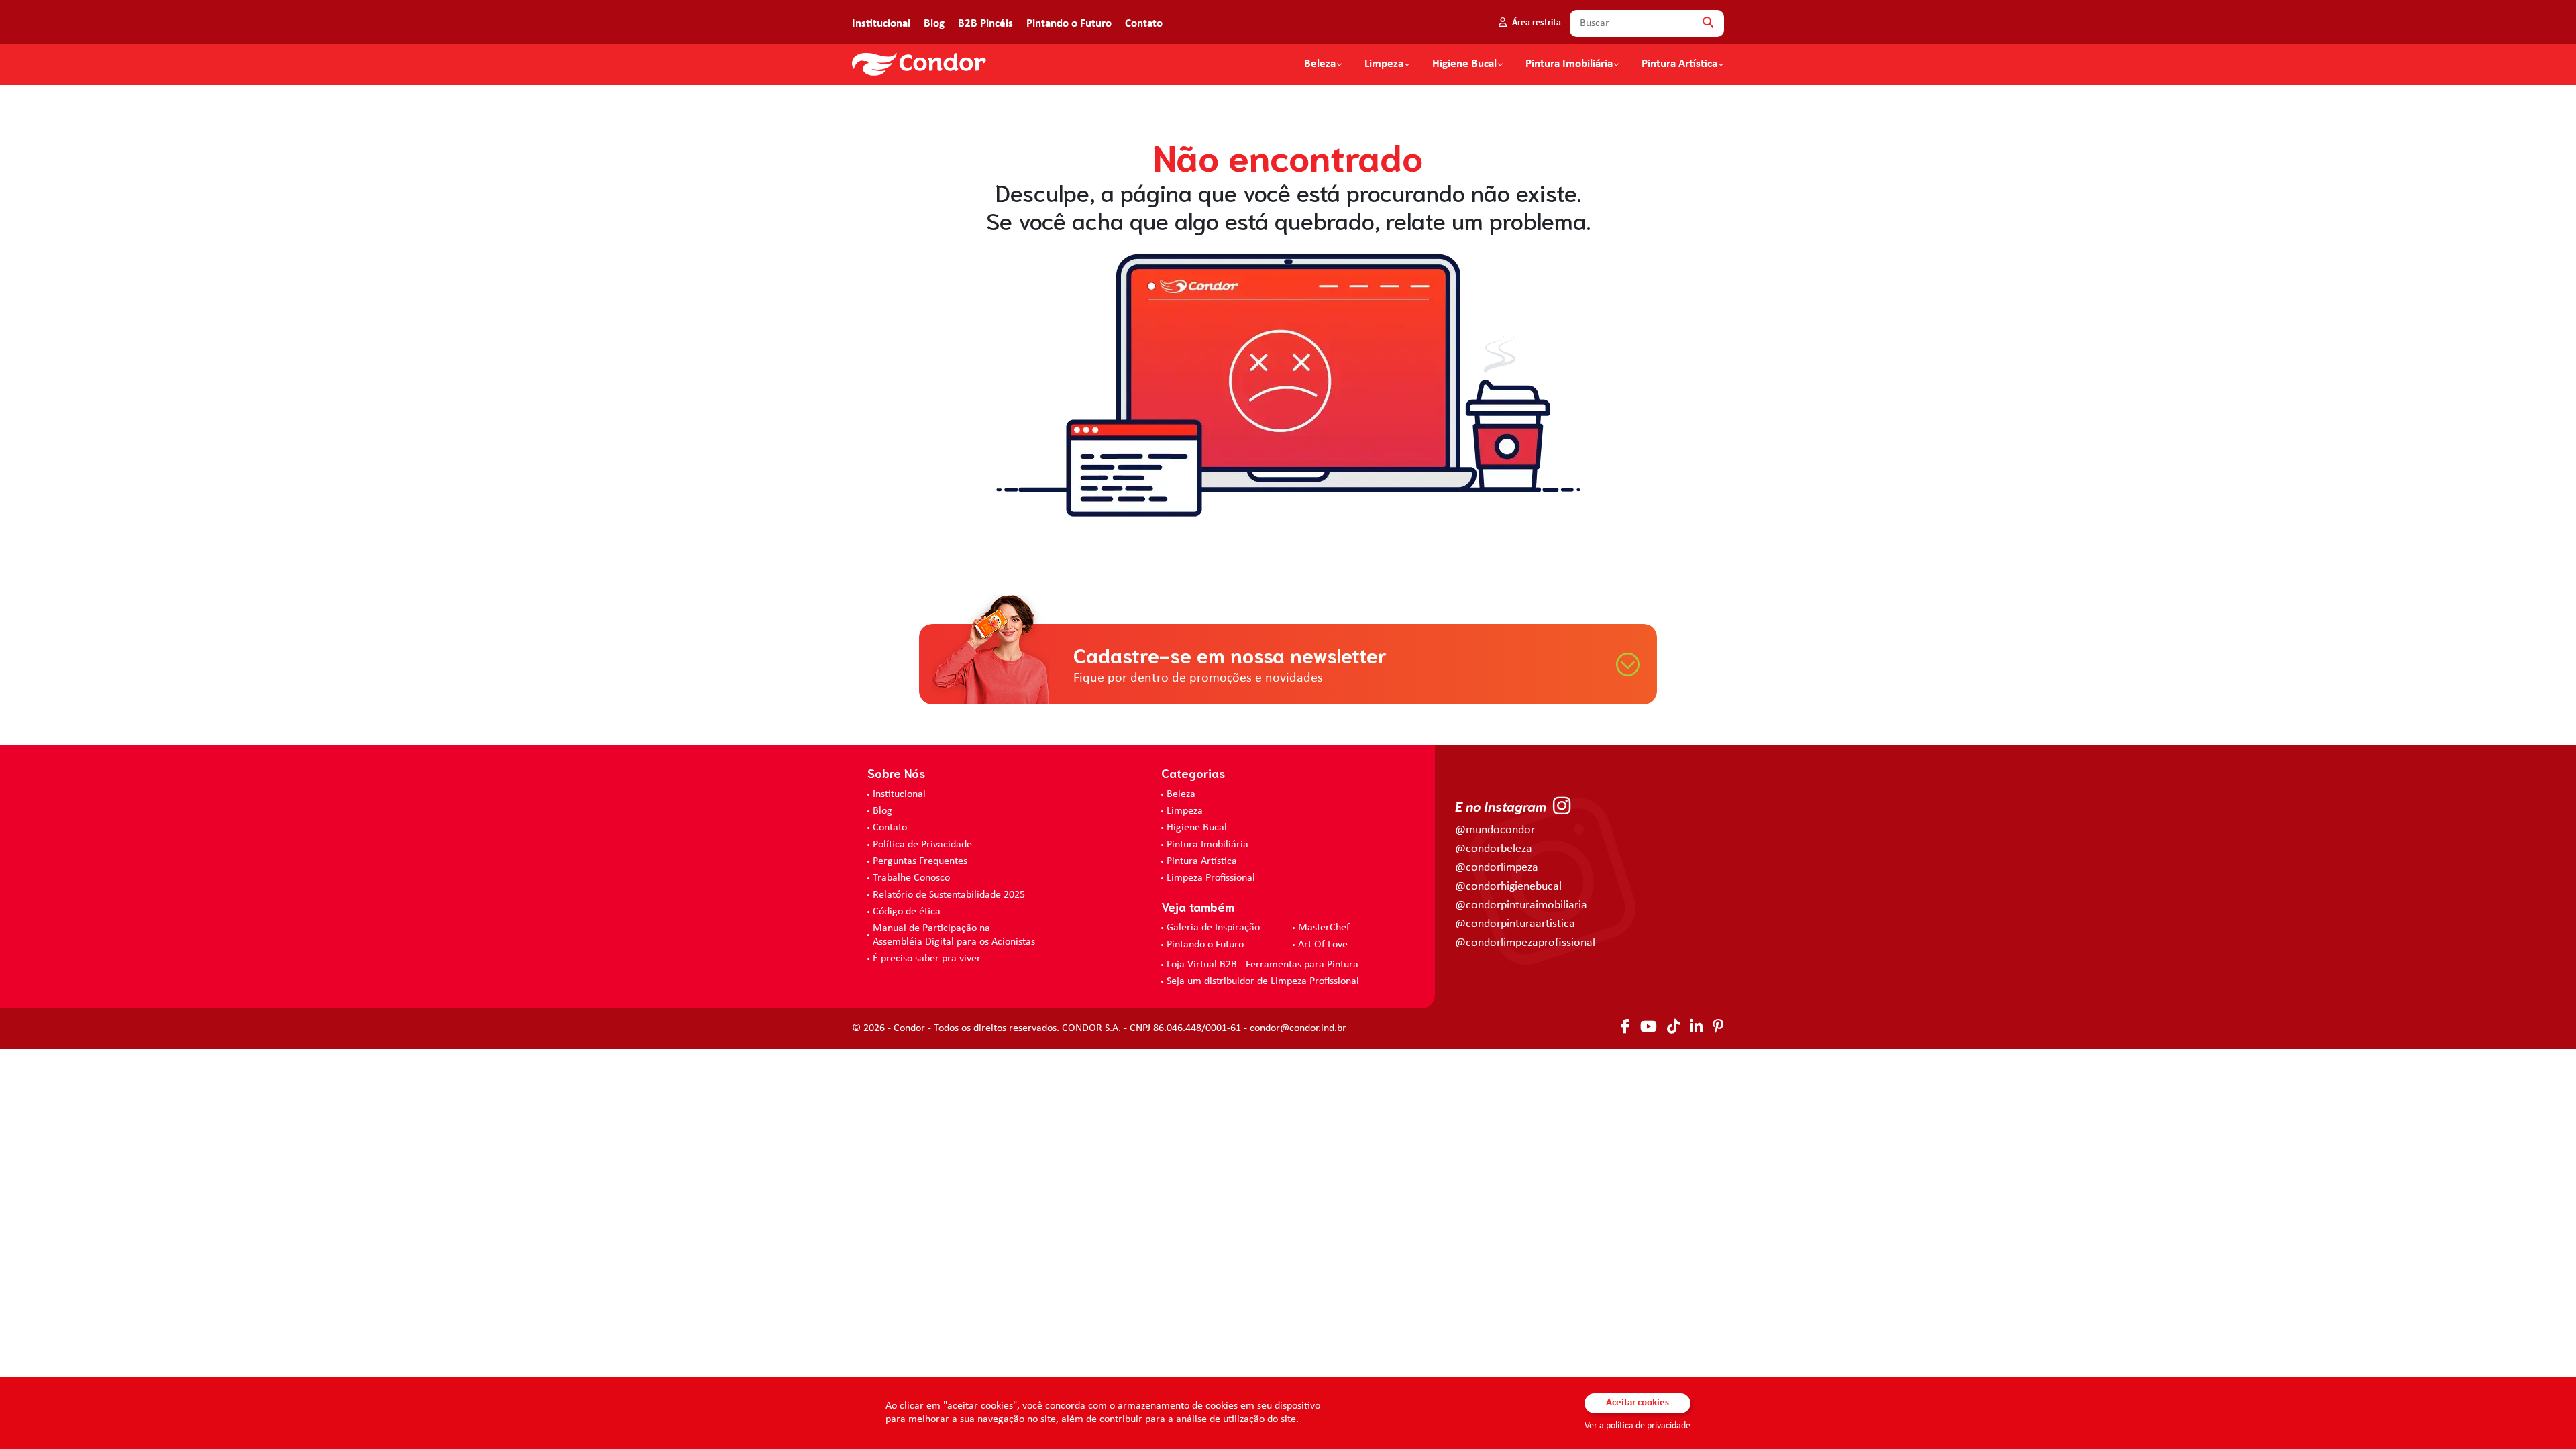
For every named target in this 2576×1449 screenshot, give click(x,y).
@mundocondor (1495, 830)
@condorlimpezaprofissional (1525, 943)
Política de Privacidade (922, 845)
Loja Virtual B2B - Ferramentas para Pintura (1263, 965)
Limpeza (1185, 811)
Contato (1144, 24)
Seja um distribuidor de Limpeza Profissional (1263, 981)
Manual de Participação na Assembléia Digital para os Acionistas (954, 935)
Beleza (1320, 64)
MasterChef (1324, 928)
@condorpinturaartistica (1515, 924)
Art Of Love (1323, 945)
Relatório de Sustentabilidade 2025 (949, 895)
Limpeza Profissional (1211, 878)
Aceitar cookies (1638, 1403)
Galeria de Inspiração (1213, 928)
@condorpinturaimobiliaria (1521, 905)
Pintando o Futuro (1069, 24)
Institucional (881, 24)
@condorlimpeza (1497, 868)
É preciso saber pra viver (927, 959)
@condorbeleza (1494, 849)
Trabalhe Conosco (911, 878)
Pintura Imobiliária (1569, 64)
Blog (934, 24)
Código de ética (907, 912)
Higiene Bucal (1464, 64)
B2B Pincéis (985, 24)
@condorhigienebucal (1508, 887)
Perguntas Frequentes (920, 861)
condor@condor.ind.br (1298, 1028)
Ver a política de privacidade (1638, 1426)
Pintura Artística (1679, 64)
